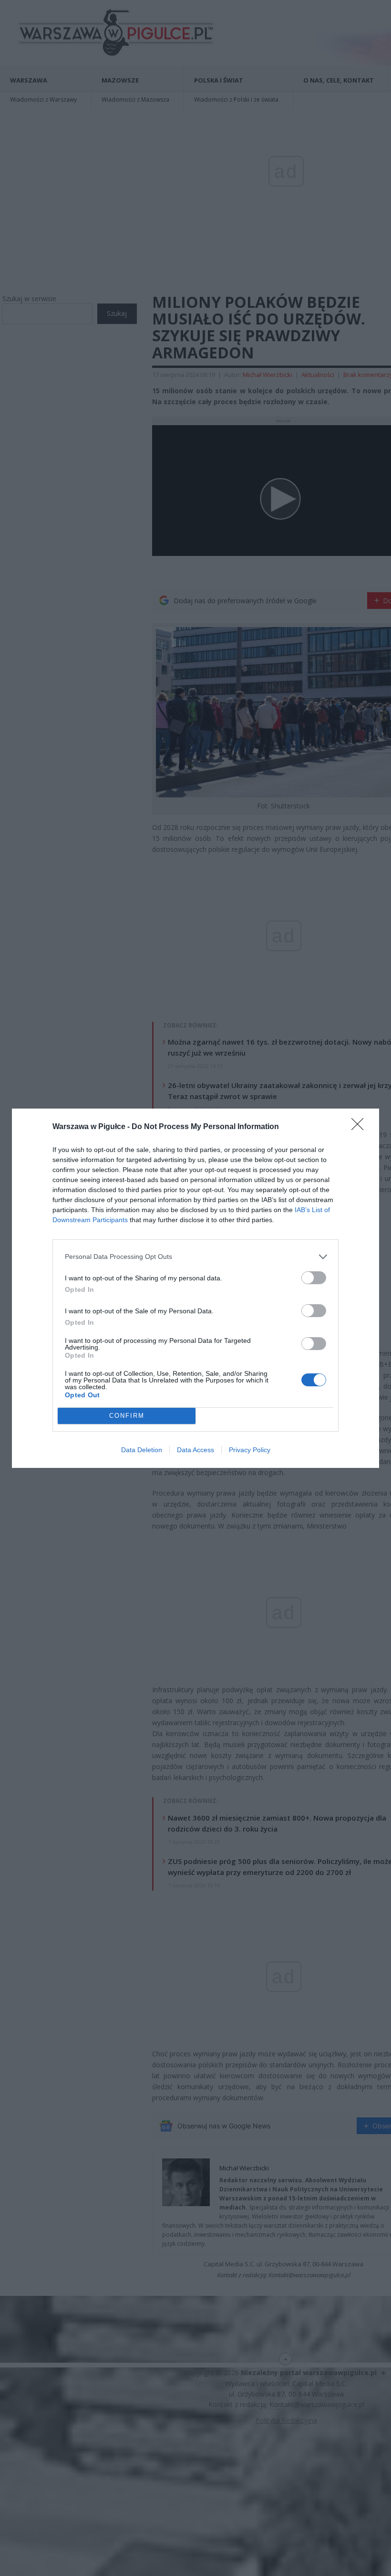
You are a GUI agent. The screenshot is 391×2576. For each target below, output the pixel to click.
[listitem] (195, 1257)
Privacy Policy (250, 1450)
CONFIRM (127, 1416)
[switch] (314, 1278)
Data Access (195, 1450)
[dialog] (195, 1288)
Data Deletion (142, 1450)
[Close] (360, 1127)
